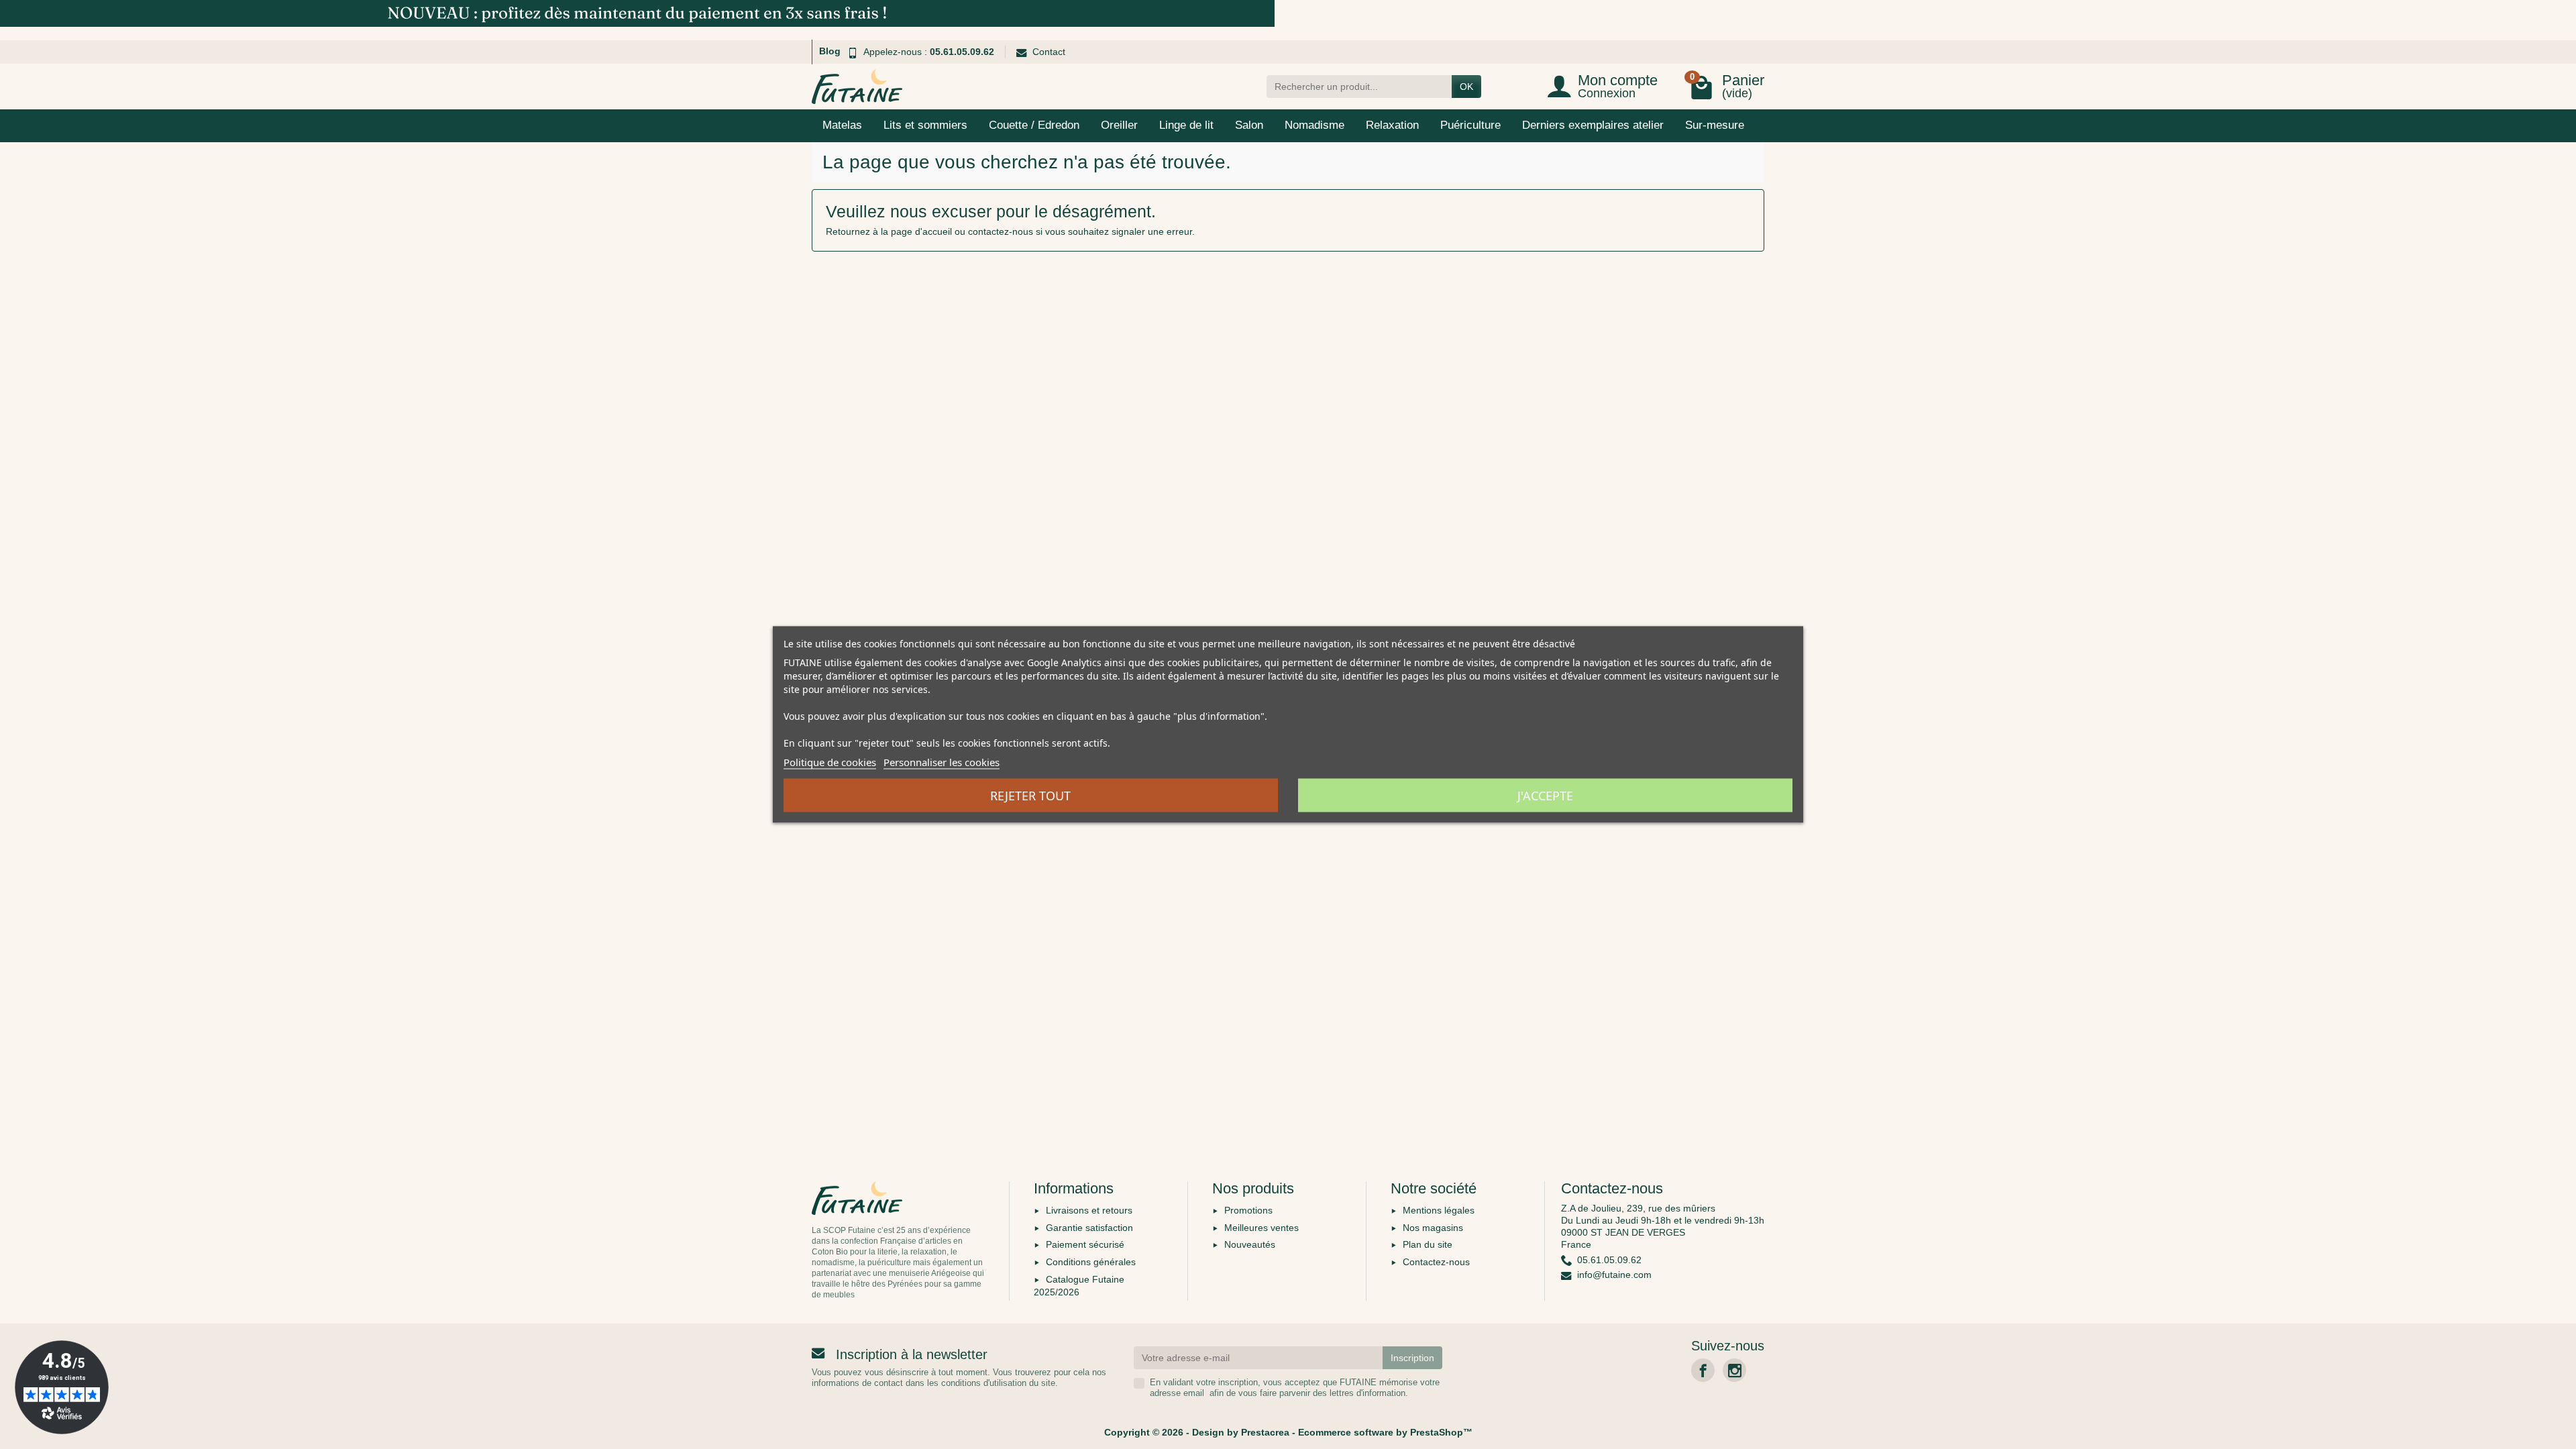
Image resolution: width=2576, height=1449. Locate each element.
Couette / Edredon (1034, 125)
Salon (1249, 125)
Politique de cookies (830, 762)
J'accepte (1545, 796)
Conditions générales (1091, 1262)
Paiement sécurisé (1085, 1244)
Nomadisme (1314, 125)
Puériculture (1470, 125)
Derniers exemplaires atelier (1593, 125)
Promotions (1248, 1210)
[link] (1703, 1370)
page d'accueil (921, 231)
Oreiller (1119, 125)
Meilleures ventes (1262, 1228)
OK (1466, 87)
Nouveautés (1250, 1244)
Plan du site (1428, 1244)
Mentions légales (1439, 1210)
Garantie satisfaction (1089, 1228)
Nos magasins (1433, 1228)
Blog (830, 51)
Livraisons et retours (1089, 1210)
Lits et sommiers (925, 125)
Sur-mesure (1715, 125)
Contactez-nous (1436, 1262)
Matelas (842, 125)
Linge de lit (1186, 125)
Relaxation (1392, 125)
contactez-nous (1001, 231)
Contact (1049, 52)
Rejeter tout (1030, 796)
